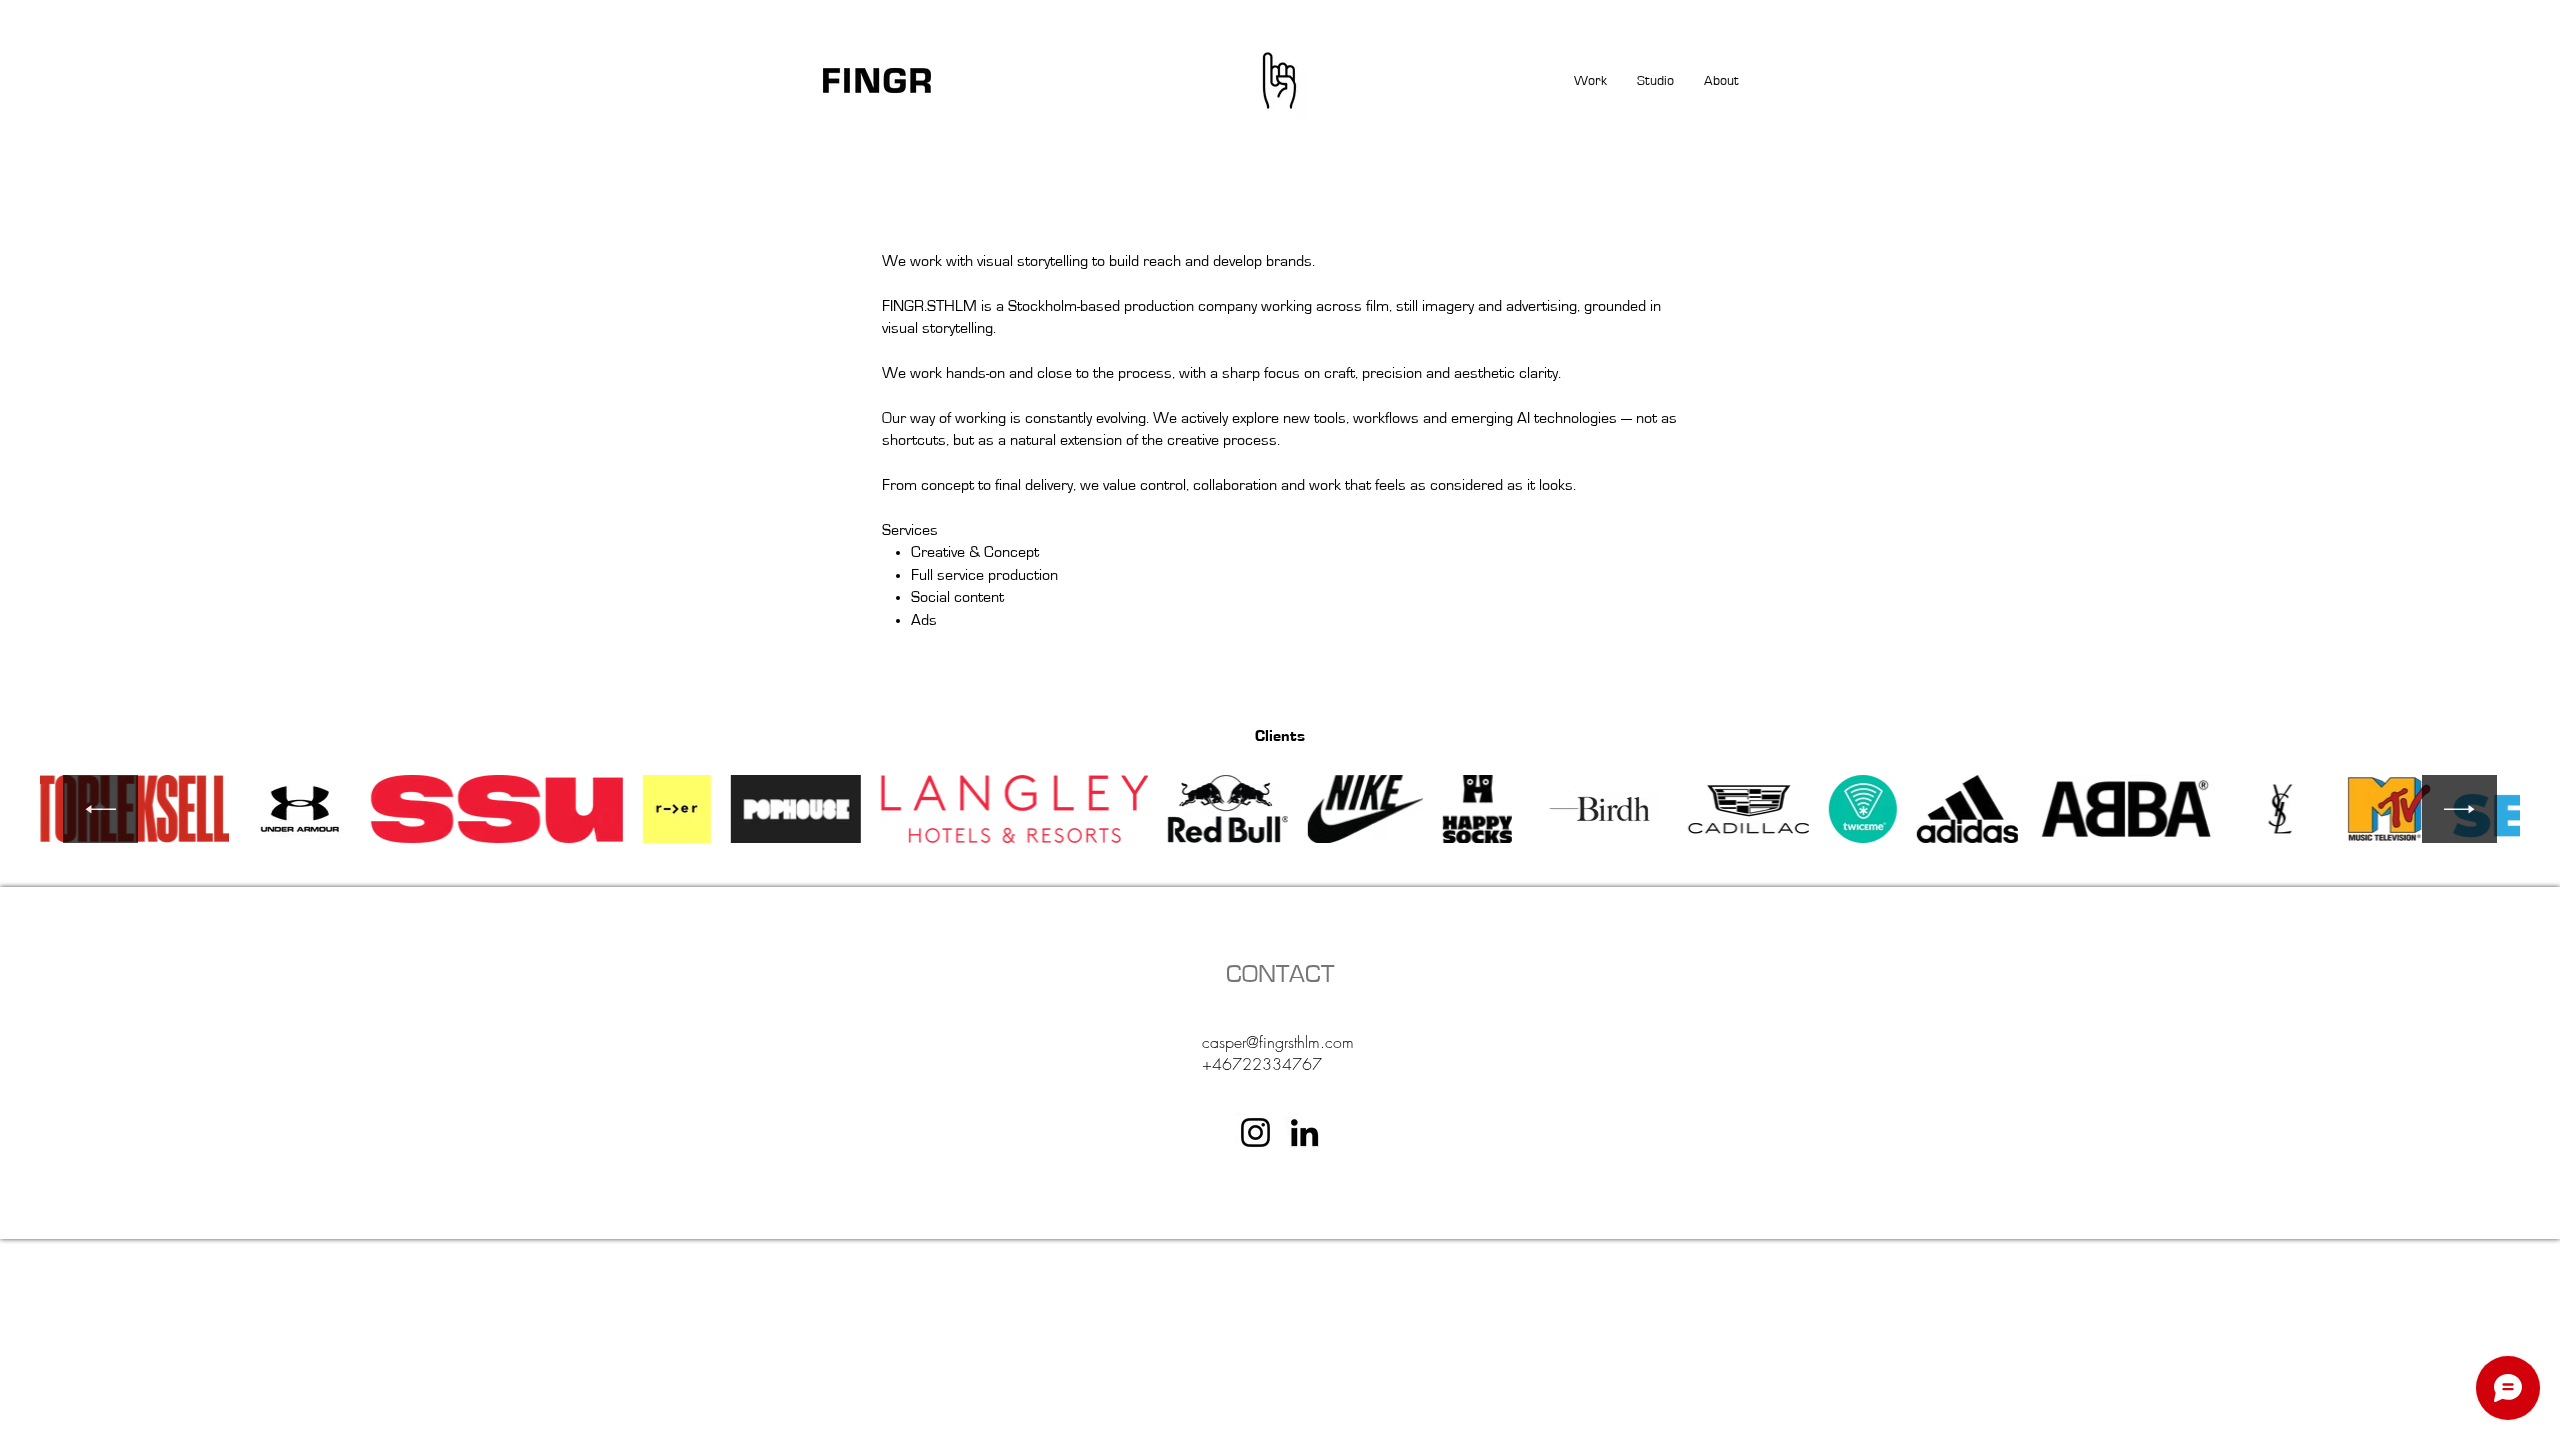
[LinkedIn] (1304, 1132)
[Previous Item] (100, 809)
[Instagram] (1255, 1132)
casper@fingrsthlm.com (1278, 1042)
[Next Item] (2459, 809)
